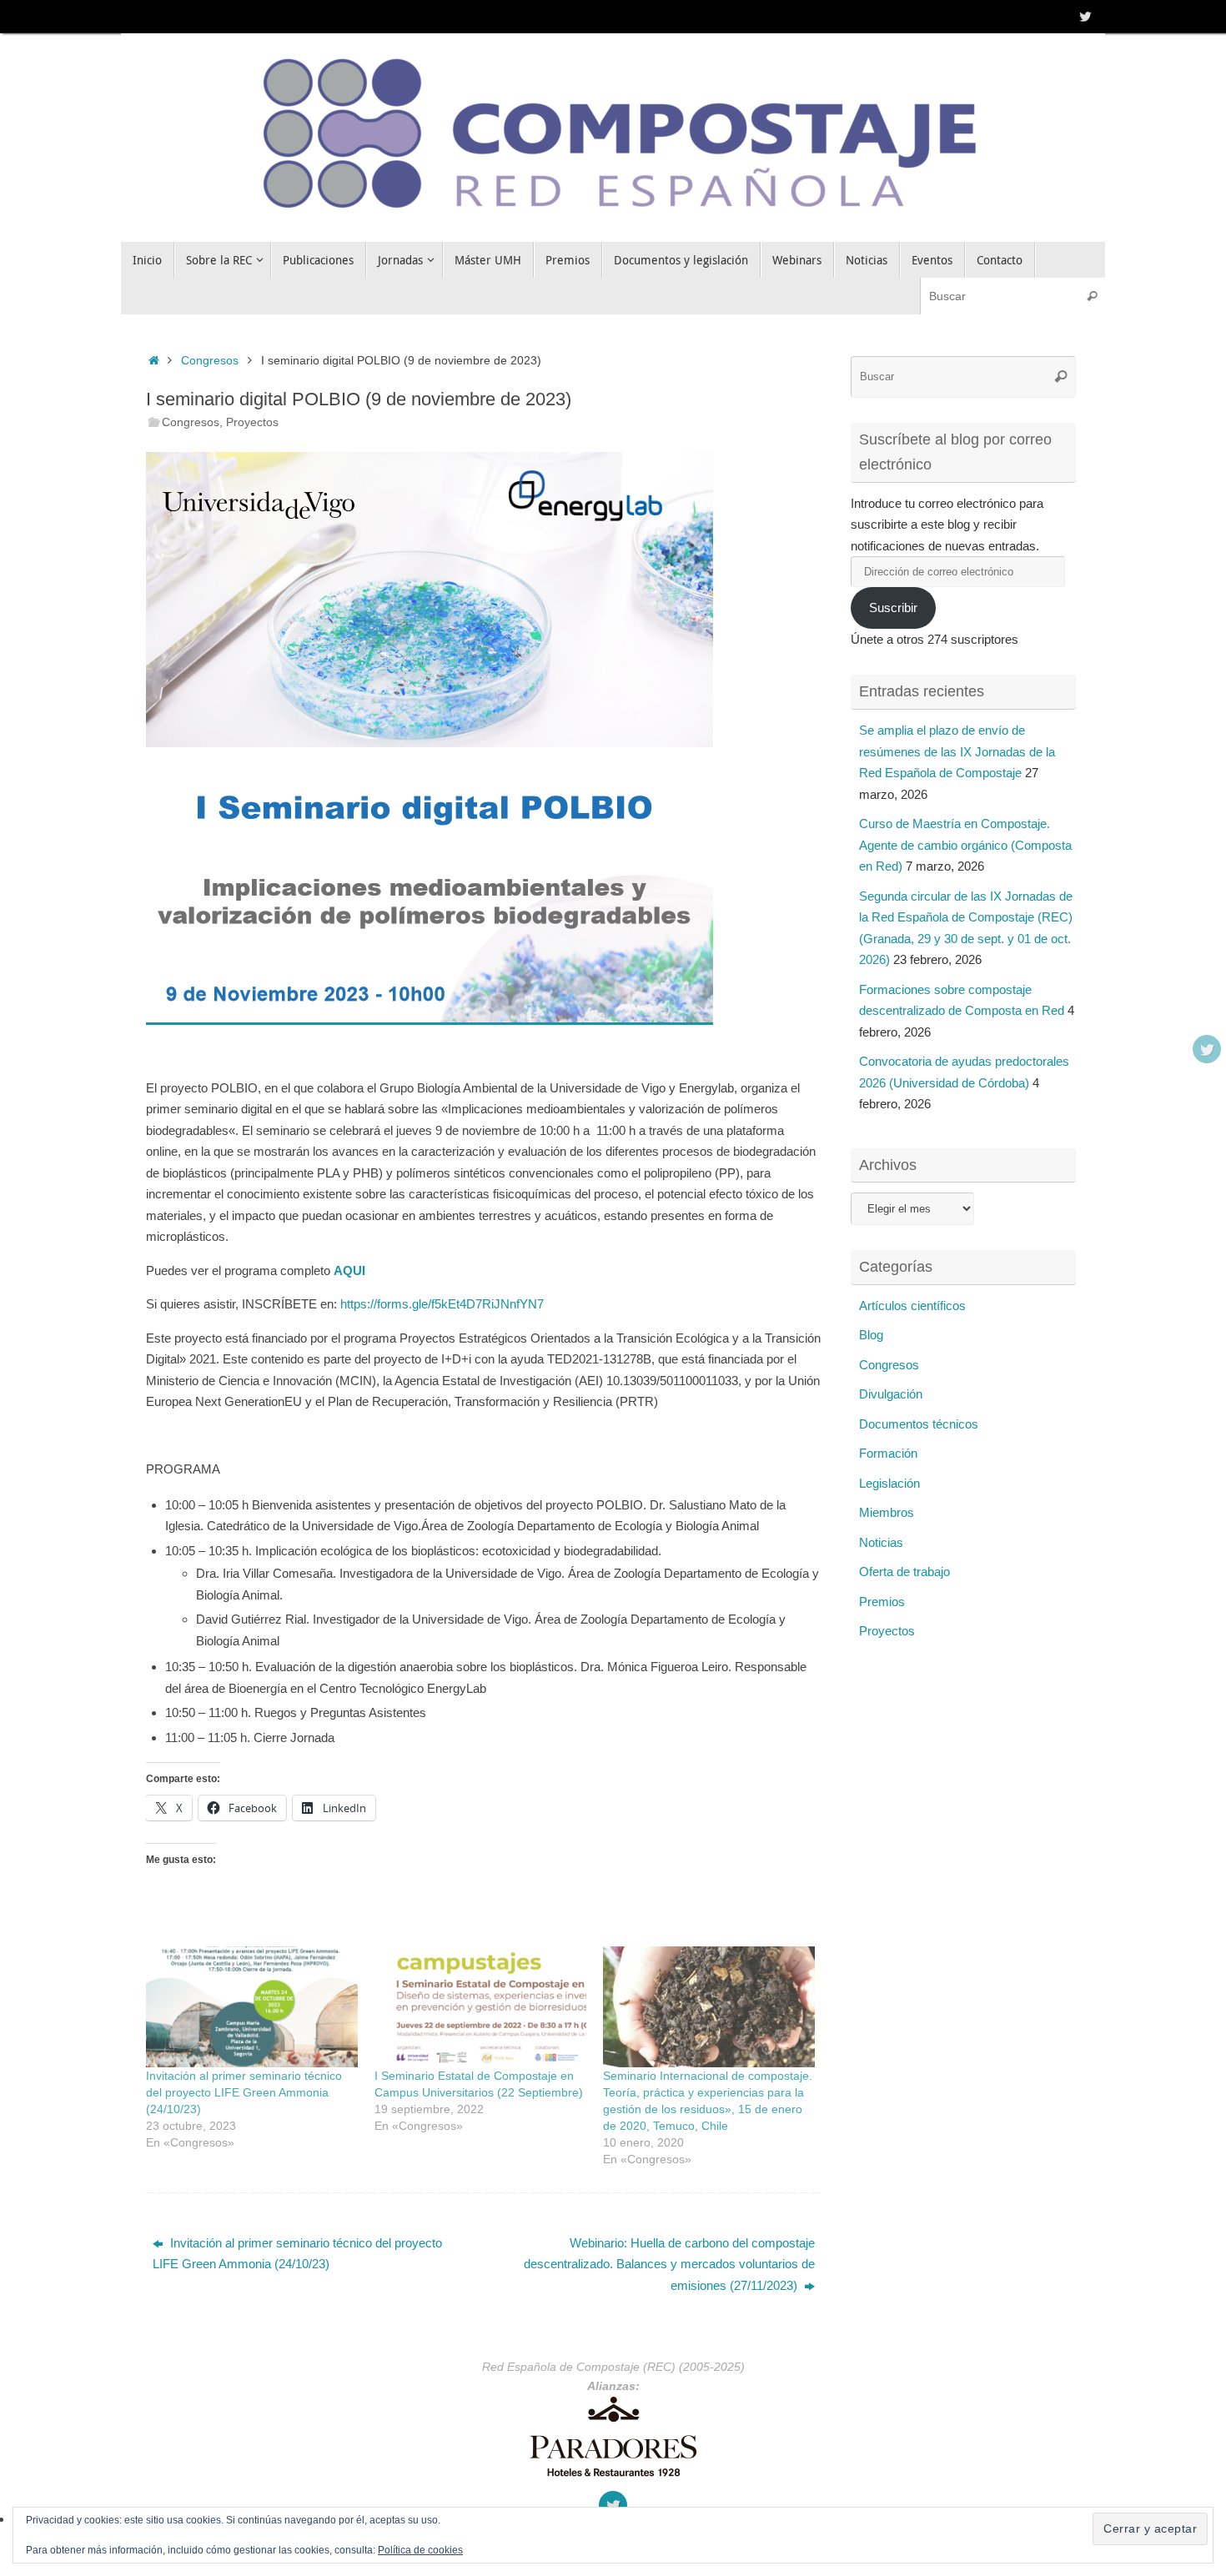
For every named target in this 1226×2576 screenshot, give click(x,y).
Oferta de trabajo (904, 1572)
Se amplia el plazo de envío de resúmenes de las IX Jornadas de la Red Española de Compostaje (957, 751)
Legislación (889, 1483)
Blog (871, 1335)
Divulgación (891, 1394)
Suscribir (893, 608)
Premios (882, 1602)
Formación (888, 1453)
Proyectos (252, 422)
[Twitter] (1085, 16)
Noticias (881, 1542)
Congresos (210, 361)
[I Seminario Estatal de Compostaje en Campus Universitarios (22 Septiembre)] (480, 2007)
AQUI (349, 1270)
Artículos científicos (912, 1306)
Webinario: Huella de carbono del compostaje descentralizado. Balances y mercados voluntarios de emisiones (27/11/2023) (669, 2264)
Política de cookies (420, 2550)
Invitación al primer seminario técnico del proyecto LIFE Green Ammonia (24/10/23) (244, 2092)
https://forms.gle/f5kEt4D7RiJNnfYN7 (442, 1304)
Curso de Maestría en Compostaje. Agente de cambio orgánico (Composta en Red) (965, 845)
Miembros (887, 1512)
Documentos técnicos (919, 1424)
